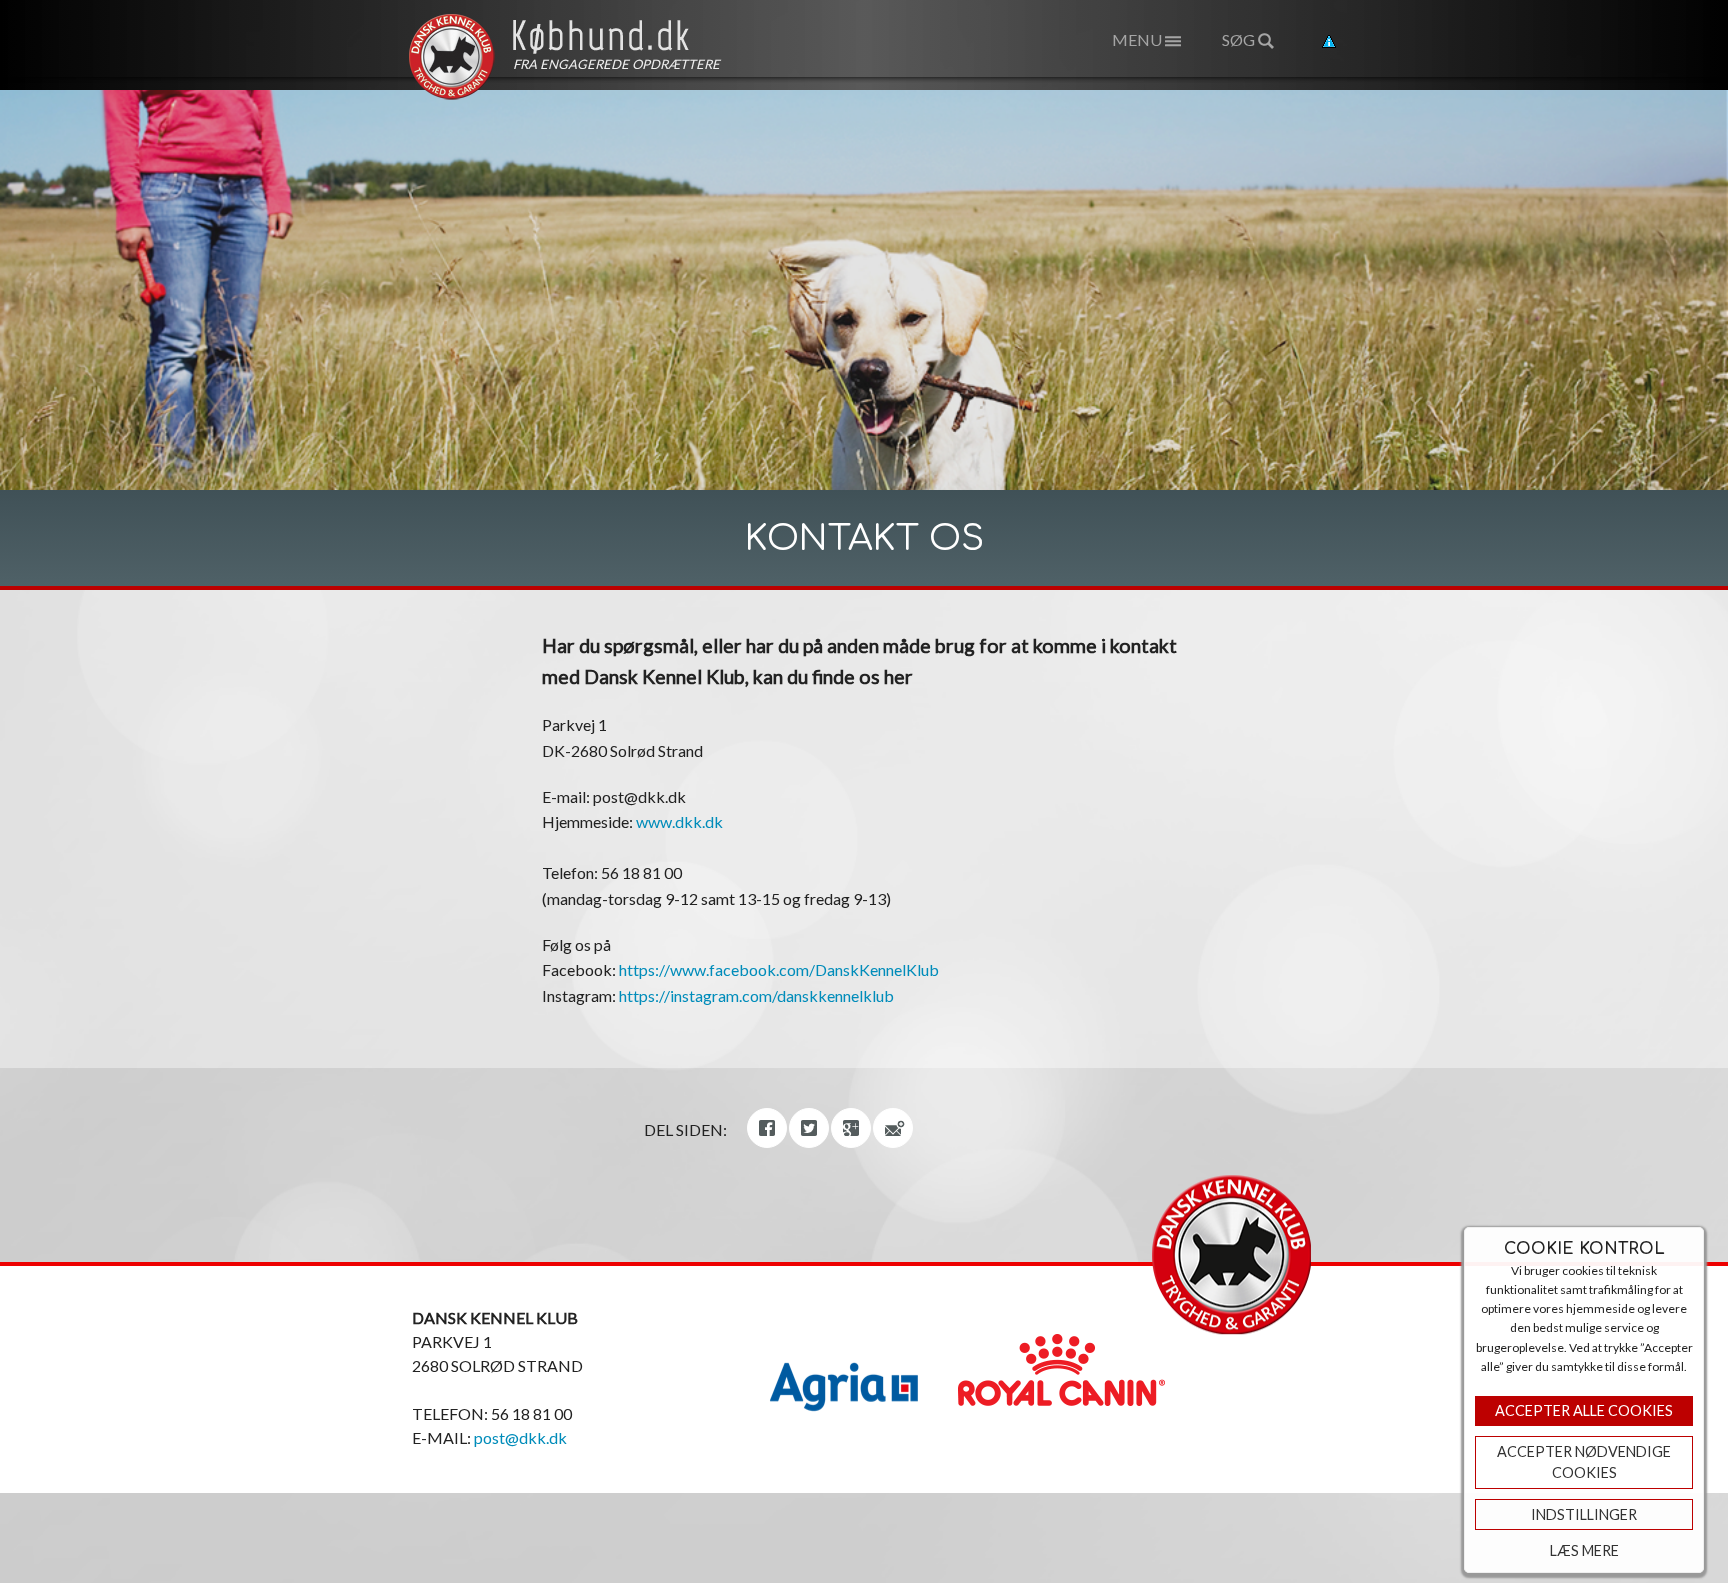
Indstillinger (1584, 1514)
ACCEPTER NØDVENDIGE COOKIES (1584, 1462)
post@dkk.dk (520, 1437)
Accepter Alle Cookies (1584, 1410)
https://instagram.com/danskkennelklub (756, 995)
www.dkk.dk (679, 821)
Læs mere (1584, 1550)
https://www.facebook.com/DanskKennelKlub (779, 969)
